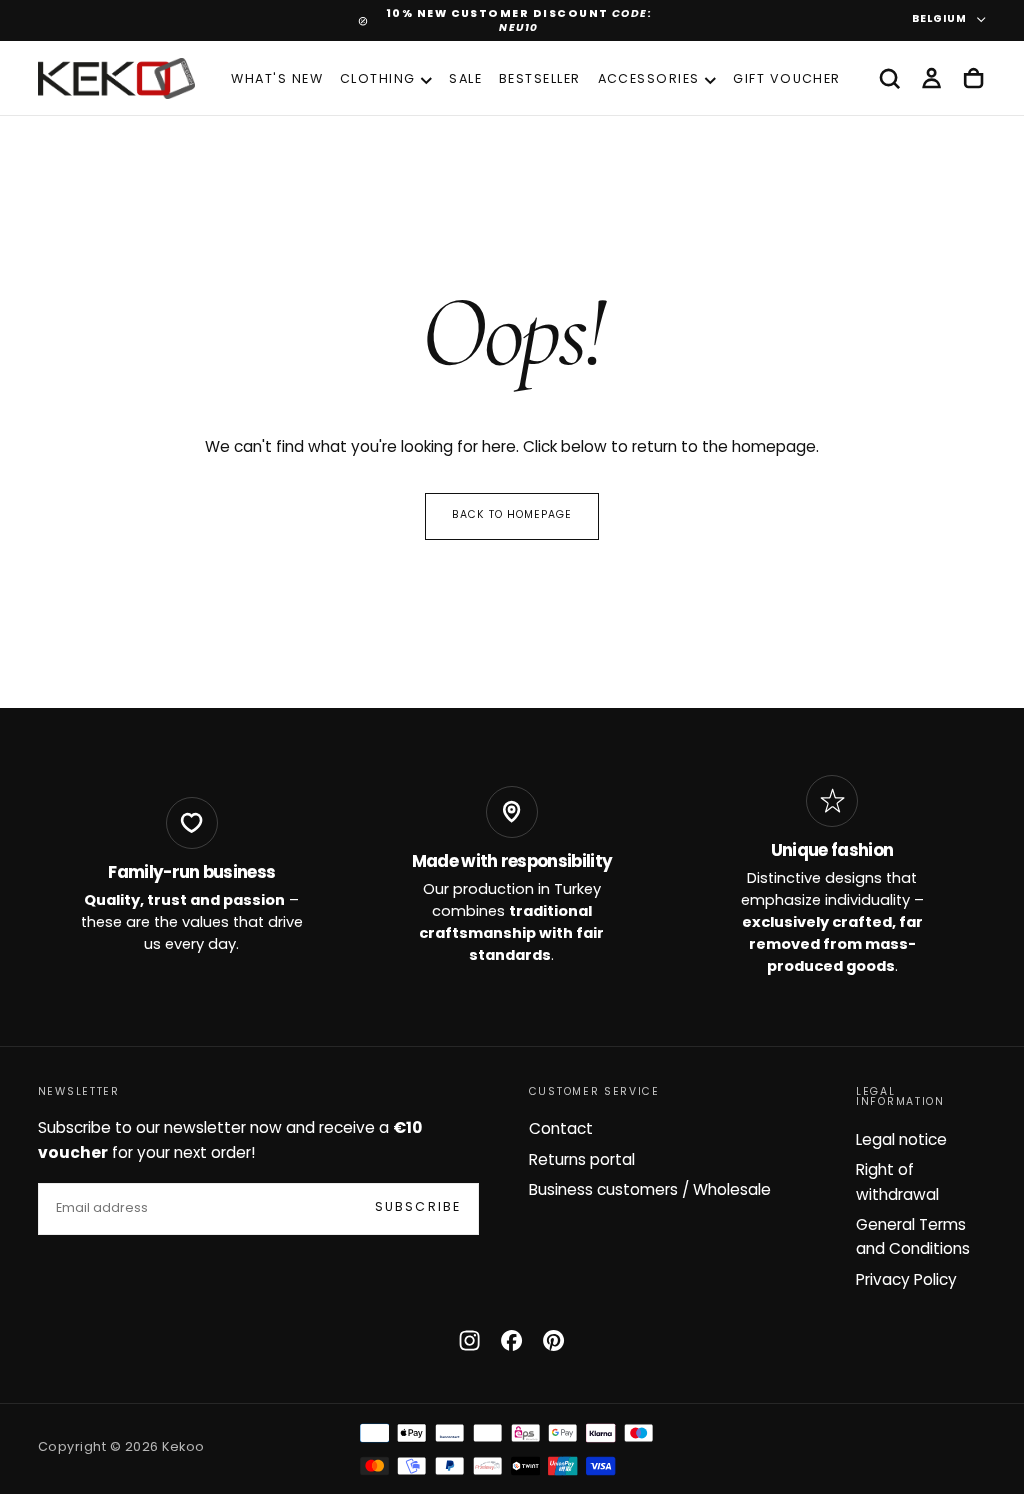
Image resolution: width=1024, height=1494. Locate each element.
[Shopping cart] (973, 79)
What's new (277, 80)
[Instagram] (469, 1340)
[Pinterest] (553, 1340)
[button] (889, 79)
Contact (561, 1130)
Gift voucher (787, 80)
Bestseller (540, 80)
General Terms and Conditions (913, 1238)
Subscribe (418, 1208)
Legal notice (901, 1141)
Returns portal (582, 1161)
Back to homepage (512, 515)
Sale (465, 80)
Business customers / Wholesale (650, 1191)
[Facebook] (511, 1340)
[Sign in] (931, 79)
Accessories (649, 80)
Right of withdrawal (897, 1183)
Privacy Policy (906, 1281)
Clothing (378, 80)
